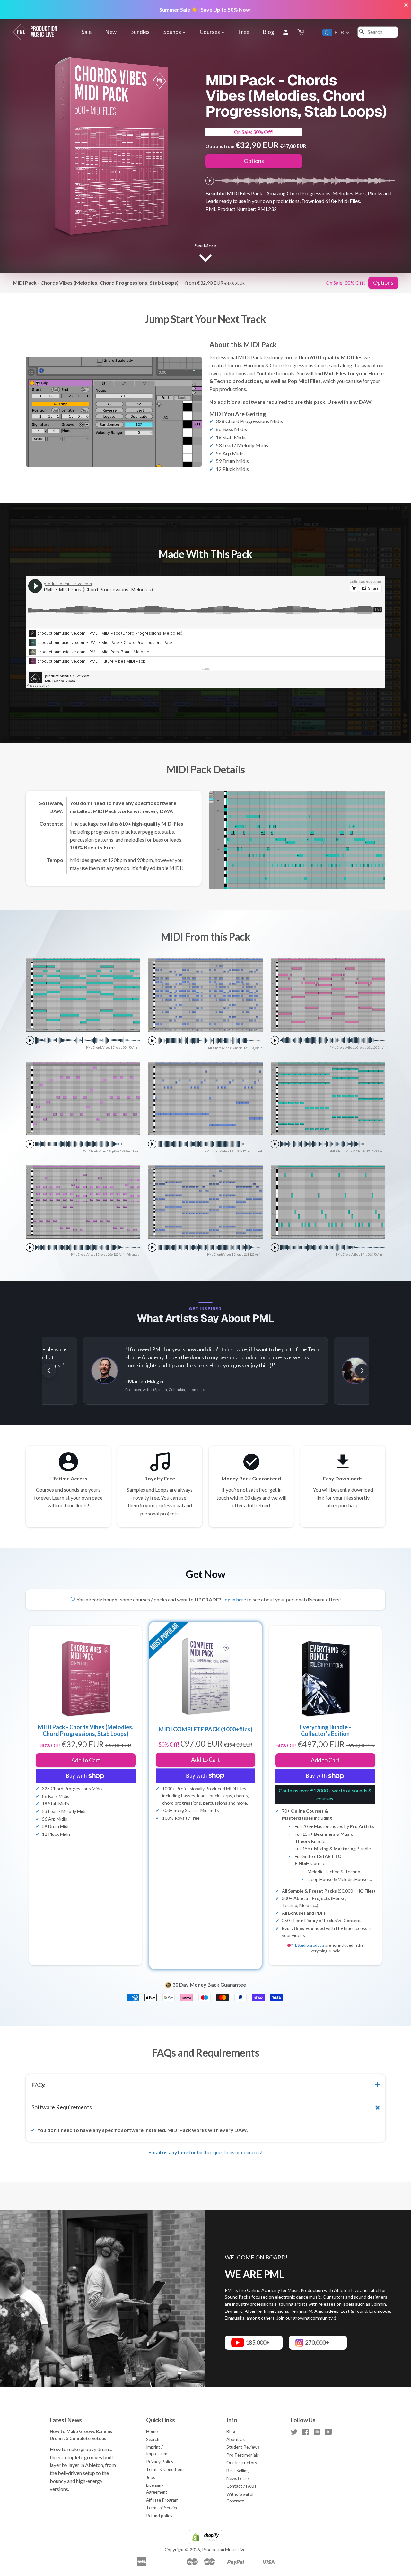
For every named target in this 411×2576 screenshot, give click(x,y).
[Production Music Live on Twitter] (294, 2433)
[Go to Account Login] (286, 32)
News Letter (238, 2478)
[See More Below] (205, 257)
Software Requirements (62, 2107)
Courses (210, 32)
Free (244, 32)
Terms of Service (162, 2508)
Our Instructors (242, 2463)
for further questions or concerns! (205, 2152)
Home (152, 2431)
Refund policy (159, 2516)
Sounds (173, 32)
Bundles (140, 32)
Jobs (151, 2477)
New (111, 32)
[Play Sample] (210, 181)
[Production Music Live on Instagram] (317, 2433)
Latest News (66, 2420)
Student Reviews (243, 2447)
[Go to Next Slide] (362, 1371)
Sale (87, 32)
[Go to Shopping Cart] (302, 32)
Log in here (234, 1599)
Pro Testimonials (243, 2455)
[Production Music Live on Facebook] (306, 2433)
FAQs (39, 2085)
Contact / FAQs (241, 2486)
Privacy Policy (160, 2462)
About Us (236, 2439)
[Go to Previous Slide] (49, 1371)
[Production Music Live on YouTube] (328, 2433)
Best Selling (237, 2471)
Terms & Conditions (165, 2469)
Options (254, 161)
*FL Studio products (308, 1945)
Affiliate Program (162, 2500)
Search (153, 2439)
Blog (269, 32)
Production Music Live (224, 2550)
